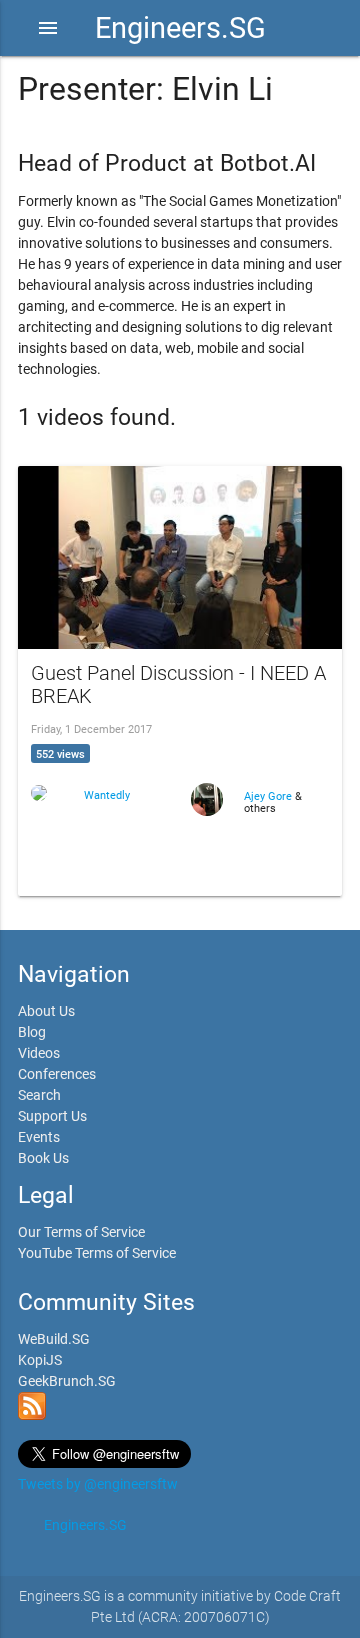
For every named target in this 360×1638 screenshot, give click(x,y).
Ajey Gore (269, 796)
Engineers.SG (180, 28)
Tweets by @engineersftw (98, 1484)
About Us (46, 1011)
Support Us (52, 1116)
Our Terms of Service (81, 1232)
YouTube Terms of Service (97, 1253)
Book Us (43, 1158)
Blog (32, 1032)
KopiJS (40, 1360)
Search (39, 1095)
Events (39, 1137)
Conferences (57, 1074)
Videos (39, 1053)
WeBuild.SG (54, 1339)
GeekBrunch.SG (67, 1381)
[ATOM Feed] (32, 1415)
